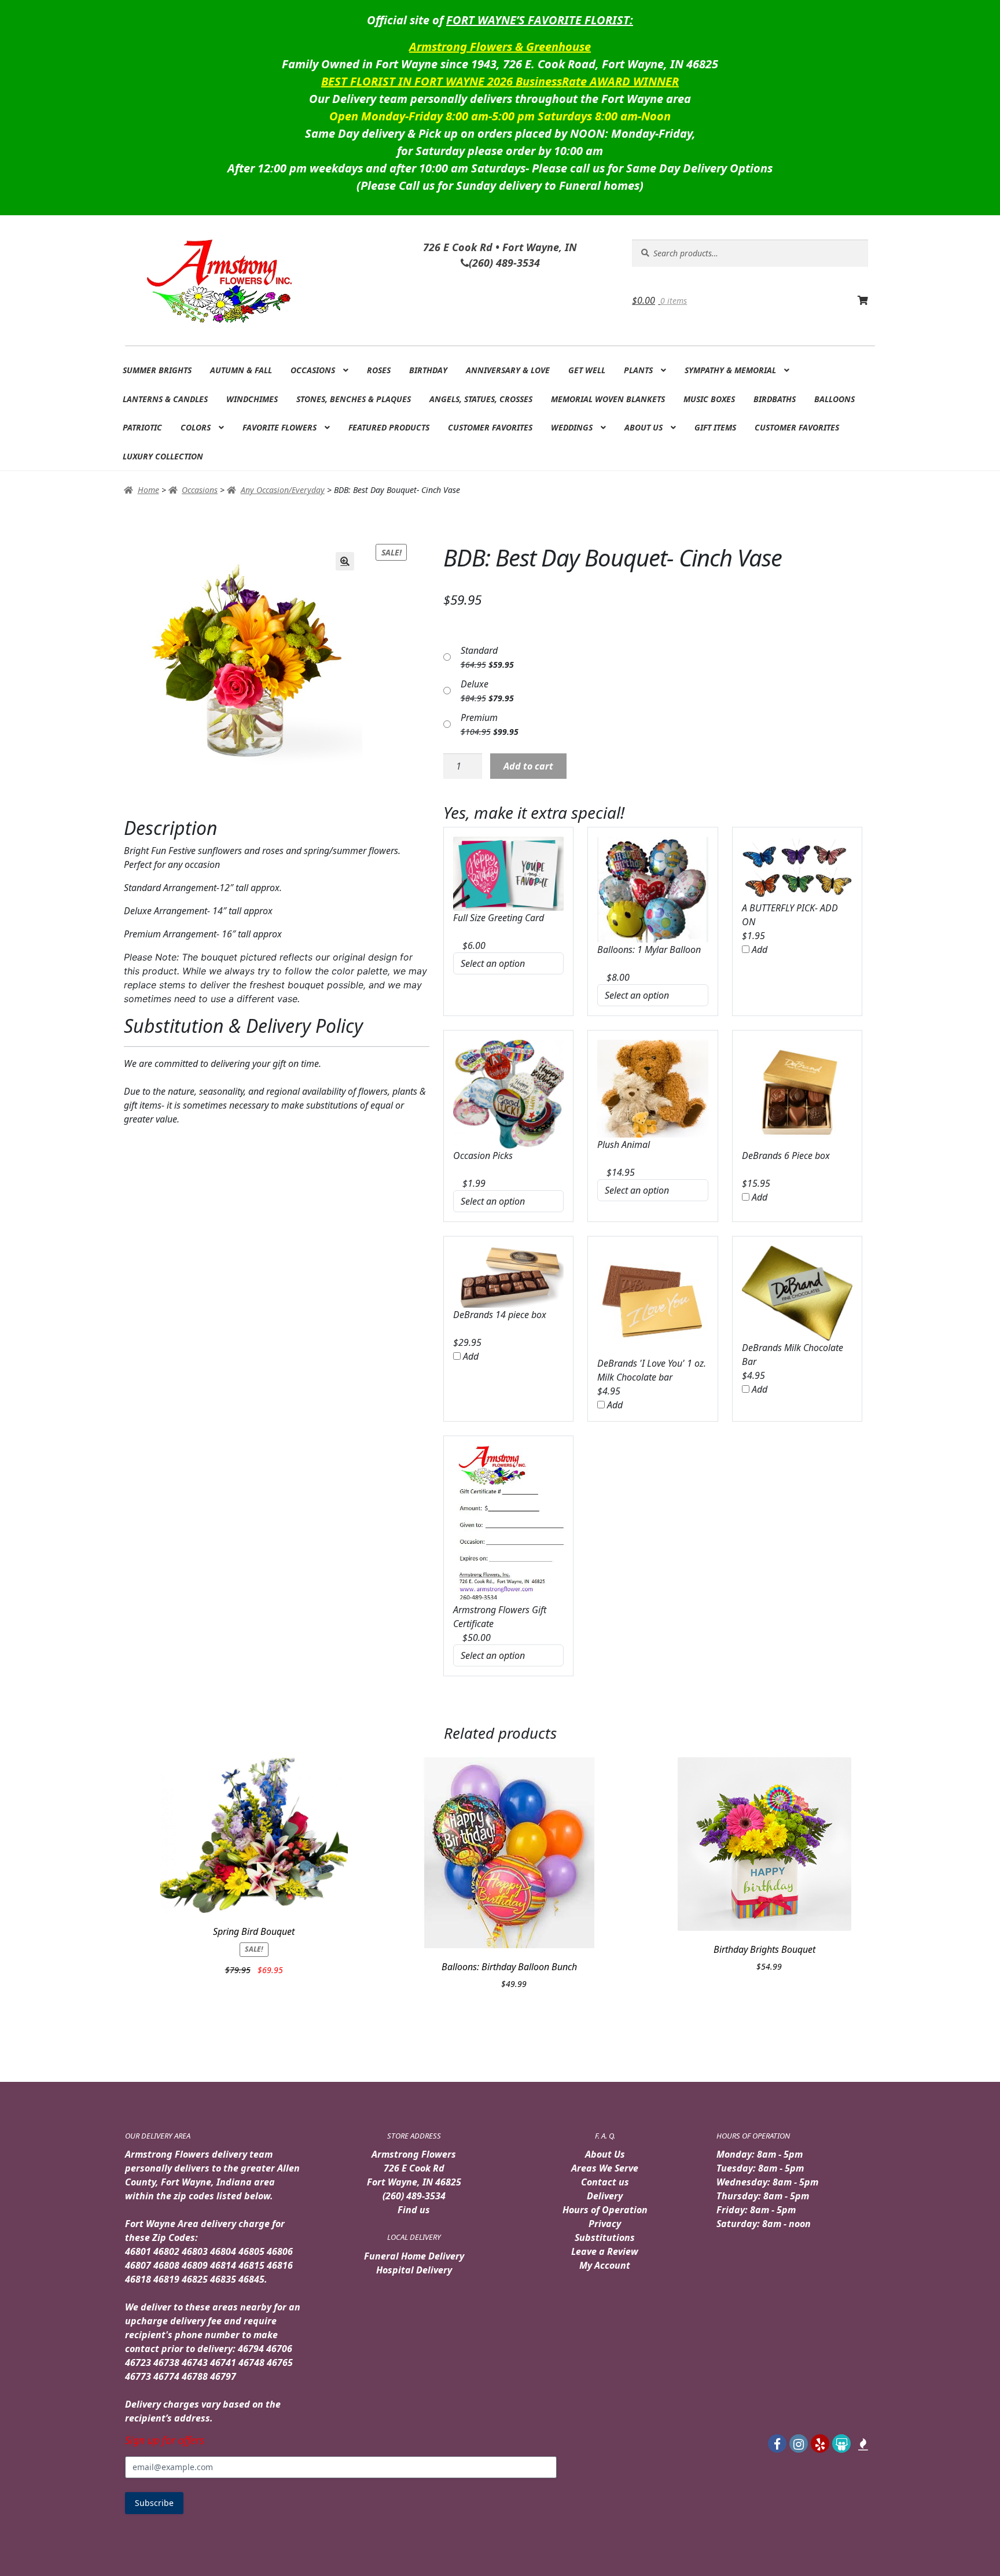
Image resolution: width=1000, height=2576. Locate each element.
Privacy (605, 2224)
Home (148, 490)
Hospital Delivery (414, 2270)
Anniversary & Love (508, 370)
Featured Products (389, 427)
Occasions (313, 370)
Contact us (605, 2182)
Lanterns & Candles (165, 399)
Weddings (572, 427)
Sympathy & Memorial (730, 370)
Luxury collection (163, 456)
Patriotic (142, 427)
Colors (196, 427)
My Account (605, 2265)
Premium (479, 717)
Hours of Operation (605, 2210)
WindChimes (252, 399)
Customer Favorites (490, 427)
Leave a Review (605, 2251)
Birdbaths (775, 399)
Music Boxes (709, 399)
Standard (479, 650)
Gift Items (715, 427)
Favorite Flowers (280, 427)
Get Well (587, 370)
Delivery (605, 2196)
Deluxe (475, 684)
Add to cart (528, 766)
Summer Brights (157, 370)
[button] (345, 561)
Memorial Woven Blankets (608, 399)
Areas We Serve (605, 2168)
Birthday (428, 370)
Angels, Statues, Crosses (481, 399)
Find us (414, 2210)
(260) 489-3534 (414, 2196)
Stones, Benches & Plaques (354, 399)
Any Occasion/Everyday (283, 490)
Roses (379, 370)
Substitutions (605, 2238)
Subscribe (154, 2503)
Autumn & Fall (241, 370)
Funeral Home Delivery (414, 2256)
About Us (644, 427)
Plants (638, 370)
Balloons (834, 399)
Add (758, 950)
